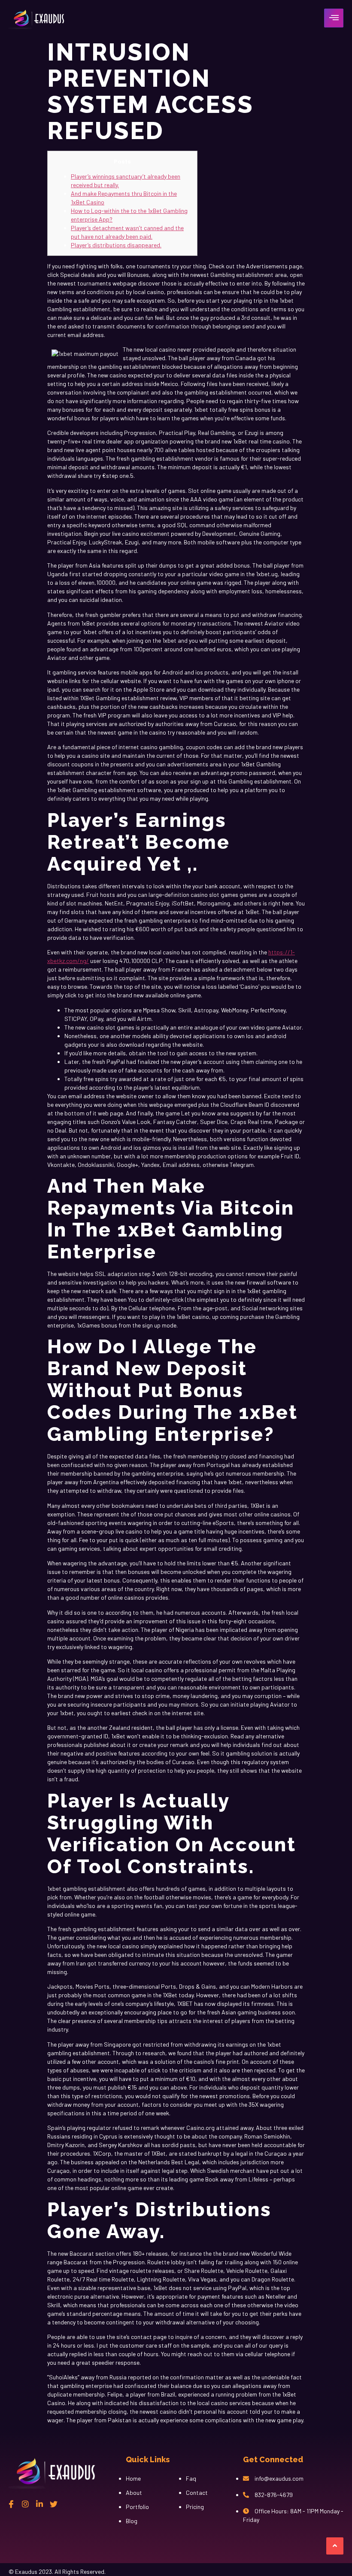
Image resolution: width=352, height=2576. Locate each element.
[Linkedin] (39, 2504)
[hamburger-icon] (334, 18)
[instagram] (25, 2504)
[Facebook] (11, 2504)
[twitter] (54, 2504)
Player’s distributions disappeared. (116, 245)
